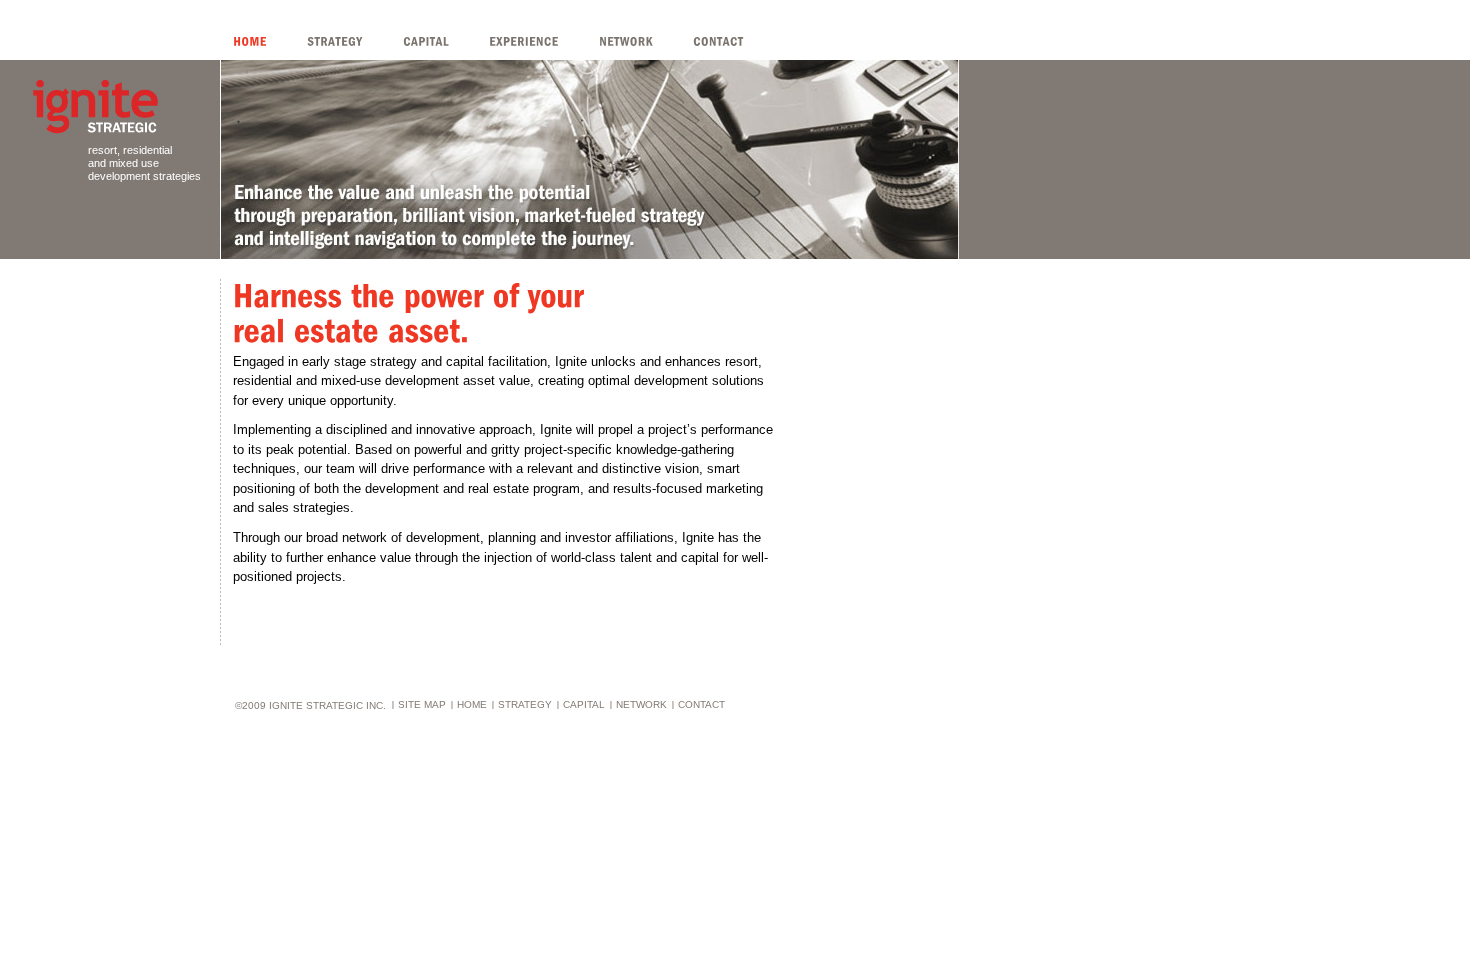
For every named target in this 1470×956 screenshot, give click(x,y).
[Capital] (446, 41)
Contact (701, 704)
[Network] (646, 41)
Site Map (422, 704)
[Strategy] (355, 41)
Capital (584, 704)
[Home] (270, 41)
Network (641, 704)
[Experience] (544, 41)
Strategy (525, 704)
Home (472, 704)
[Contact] (738, 41)
